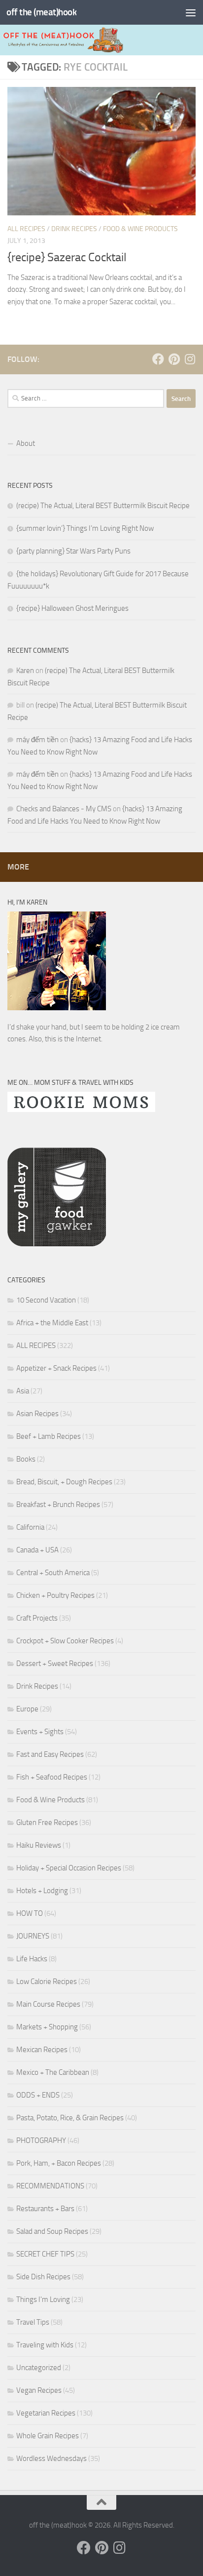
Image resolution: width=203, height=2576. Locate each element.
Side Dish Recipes (43, 2277)
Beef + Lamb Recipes (49, 1436)
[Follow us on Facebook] (158, 359)
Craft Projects (37, 1618)
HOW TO (30, 1913)
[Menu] (191, 12)
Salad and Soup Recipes (52, 2231)
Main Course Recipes (48, 2004)
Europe (27, 1709)
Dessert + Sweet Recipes (55, 1664)
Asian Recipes (37, 1414)
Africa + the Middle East (52, 1323)
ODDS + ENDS (38, 2095)
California (30, 1527)
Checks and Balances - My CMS (64, 809)
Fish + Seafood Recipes (52, 1777)
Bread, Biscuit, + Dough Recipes (64, 1482)
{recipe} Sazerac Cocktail (67, 257)
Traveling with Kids (45, 2345)
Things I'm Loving (43, 2299)
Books (26, 1459)
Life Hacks (32, 1959)
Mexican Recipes (42, 2050)
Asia (23, 1391)
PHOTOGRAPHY (41, 2140)
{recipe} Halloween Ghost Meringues (72, 608)
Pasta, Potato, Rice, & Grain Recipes (70, 2118)
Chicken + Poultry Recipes (55, 1595)
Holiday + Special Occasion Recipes (69, 1868)
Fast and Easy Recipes (50, 1754)
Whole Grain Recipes (48, 2436)
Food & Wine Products (140, 229)
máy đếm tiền (37, 740)
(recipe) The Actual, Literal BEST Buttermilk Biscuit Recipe (103, 506)
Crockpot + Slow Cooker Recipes (65, 1641)
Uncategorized (39, 2368)
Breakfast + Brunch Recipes (58, 1505)
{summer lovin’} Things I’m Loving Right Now (85, 528)
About (26, 443)
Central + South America (53, 1573)
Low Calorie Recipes (47, 1982)
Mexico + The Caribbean (53, 2072)
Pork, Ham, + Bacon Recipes (59, 2163)
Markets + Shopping (47, 2027)
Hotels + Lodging (42, 1891)
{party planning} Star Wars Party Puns (73, 551)
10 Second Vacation (46, 1300)
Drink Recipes (74, 229)
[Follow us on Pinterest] (174, 359)
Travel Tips (33, 2322)
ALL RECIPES (26, 229)
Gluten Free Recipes (47, 1823)
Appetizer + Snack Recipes (56, 1368)
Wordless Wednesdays (51, 2458)
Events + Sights (40, 1732)
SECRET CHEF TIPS (45, 2254)
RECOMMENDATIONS (50, 2186)
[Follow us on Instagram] (190, 359)
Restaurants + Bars (45, 2209)
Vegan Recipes (39, 2390)
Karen (25, 671)
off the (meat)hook (41, 12)
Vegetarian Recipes (46, 2413)
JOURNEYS (33, 1936)
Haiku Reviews (39, 1845)
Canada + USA (37, 1550)
